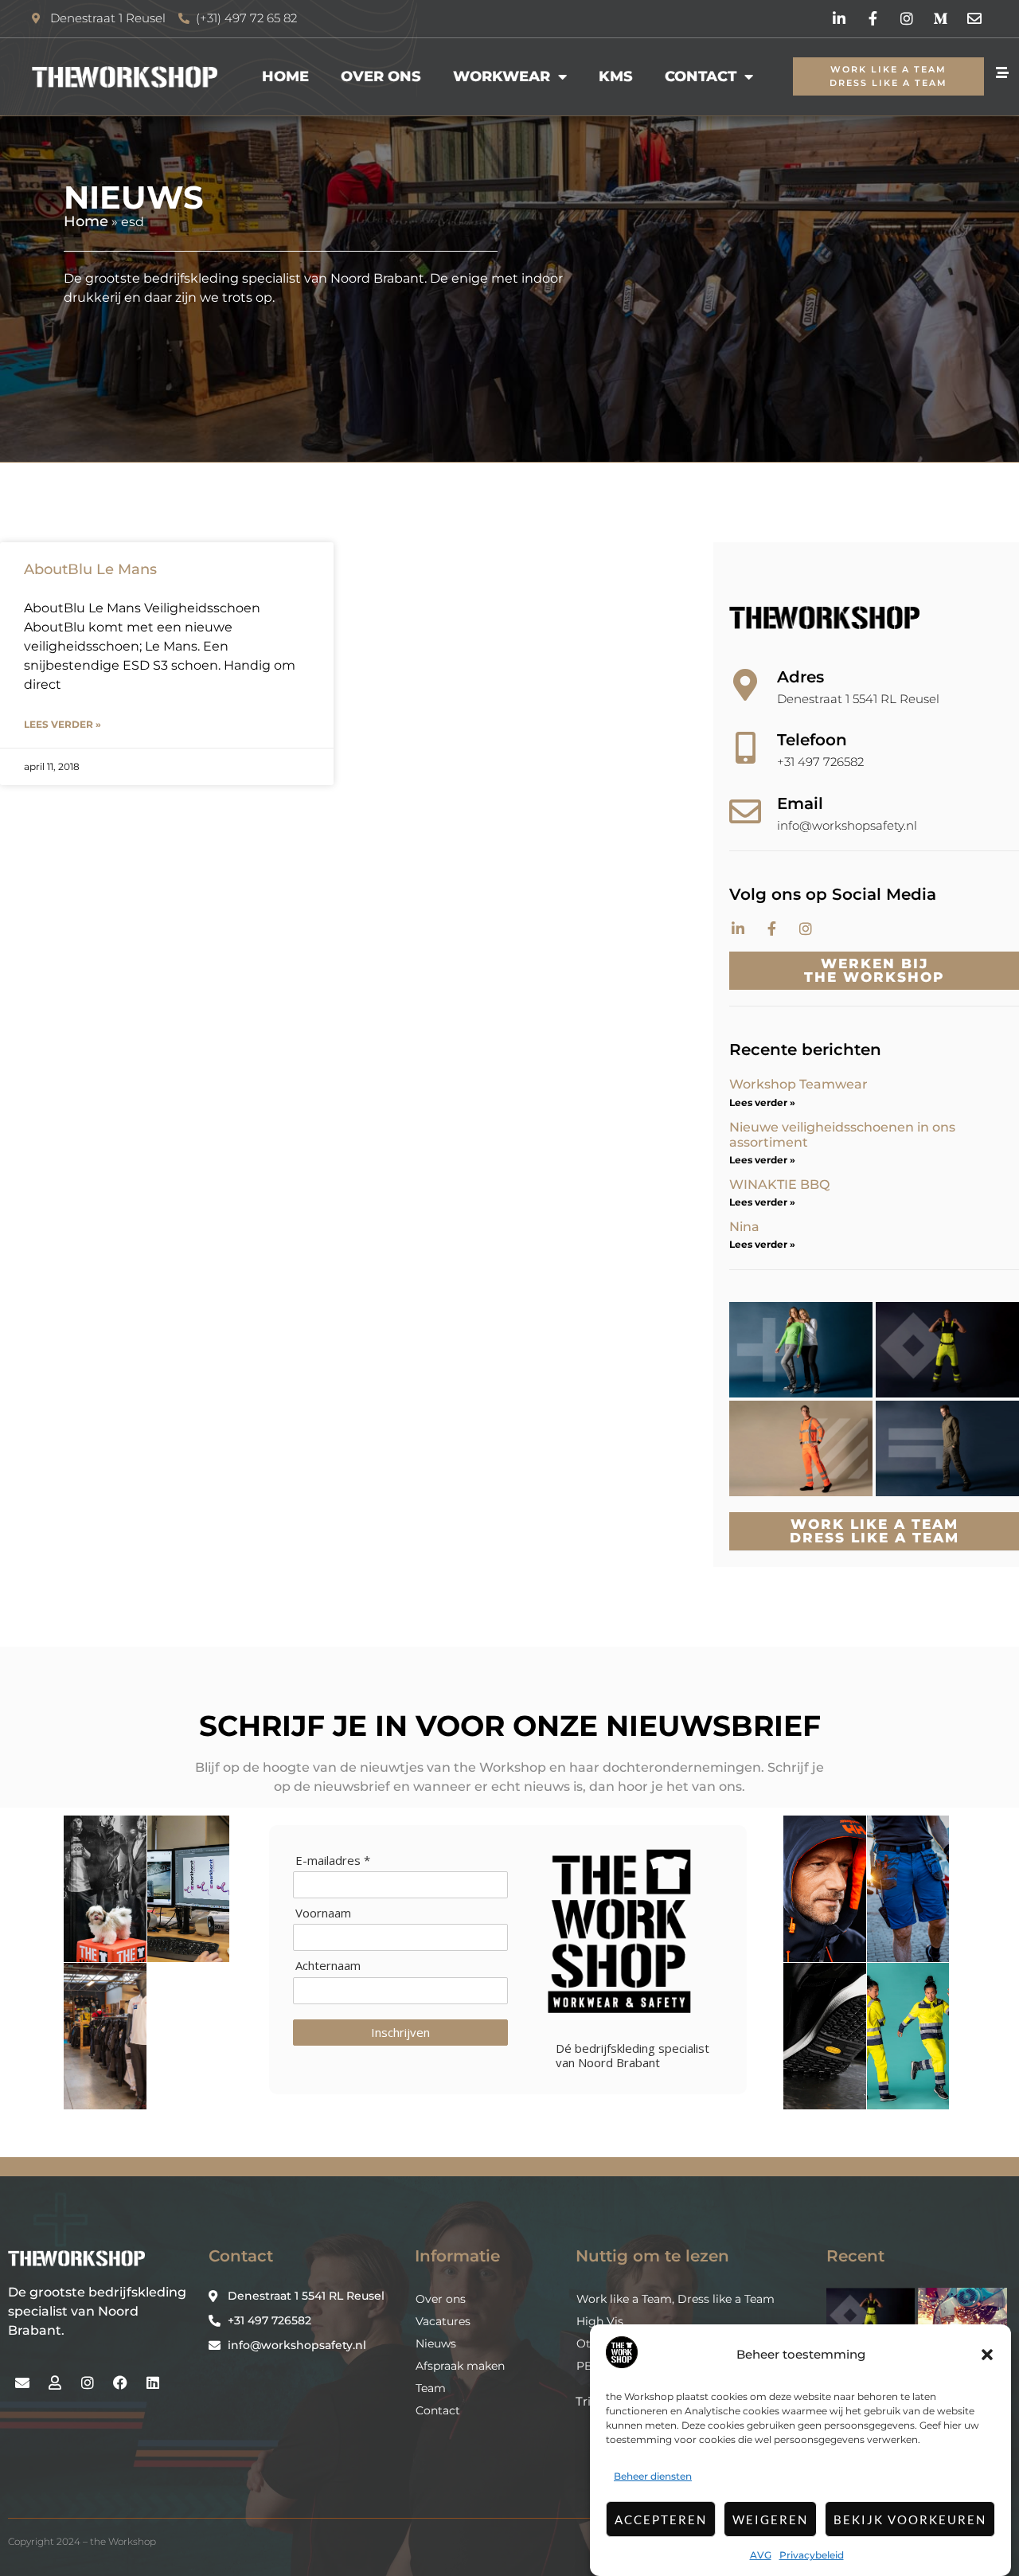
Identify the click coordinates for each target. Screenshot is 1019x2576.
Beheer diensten (653, 2476)
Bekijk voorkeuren (910, 2519)
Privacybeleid (812, 2555)
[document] (509, 1288)
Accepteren (661, 2519)
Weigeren (770, 2519)
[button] (987, 2355)
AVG (761, 2555)
